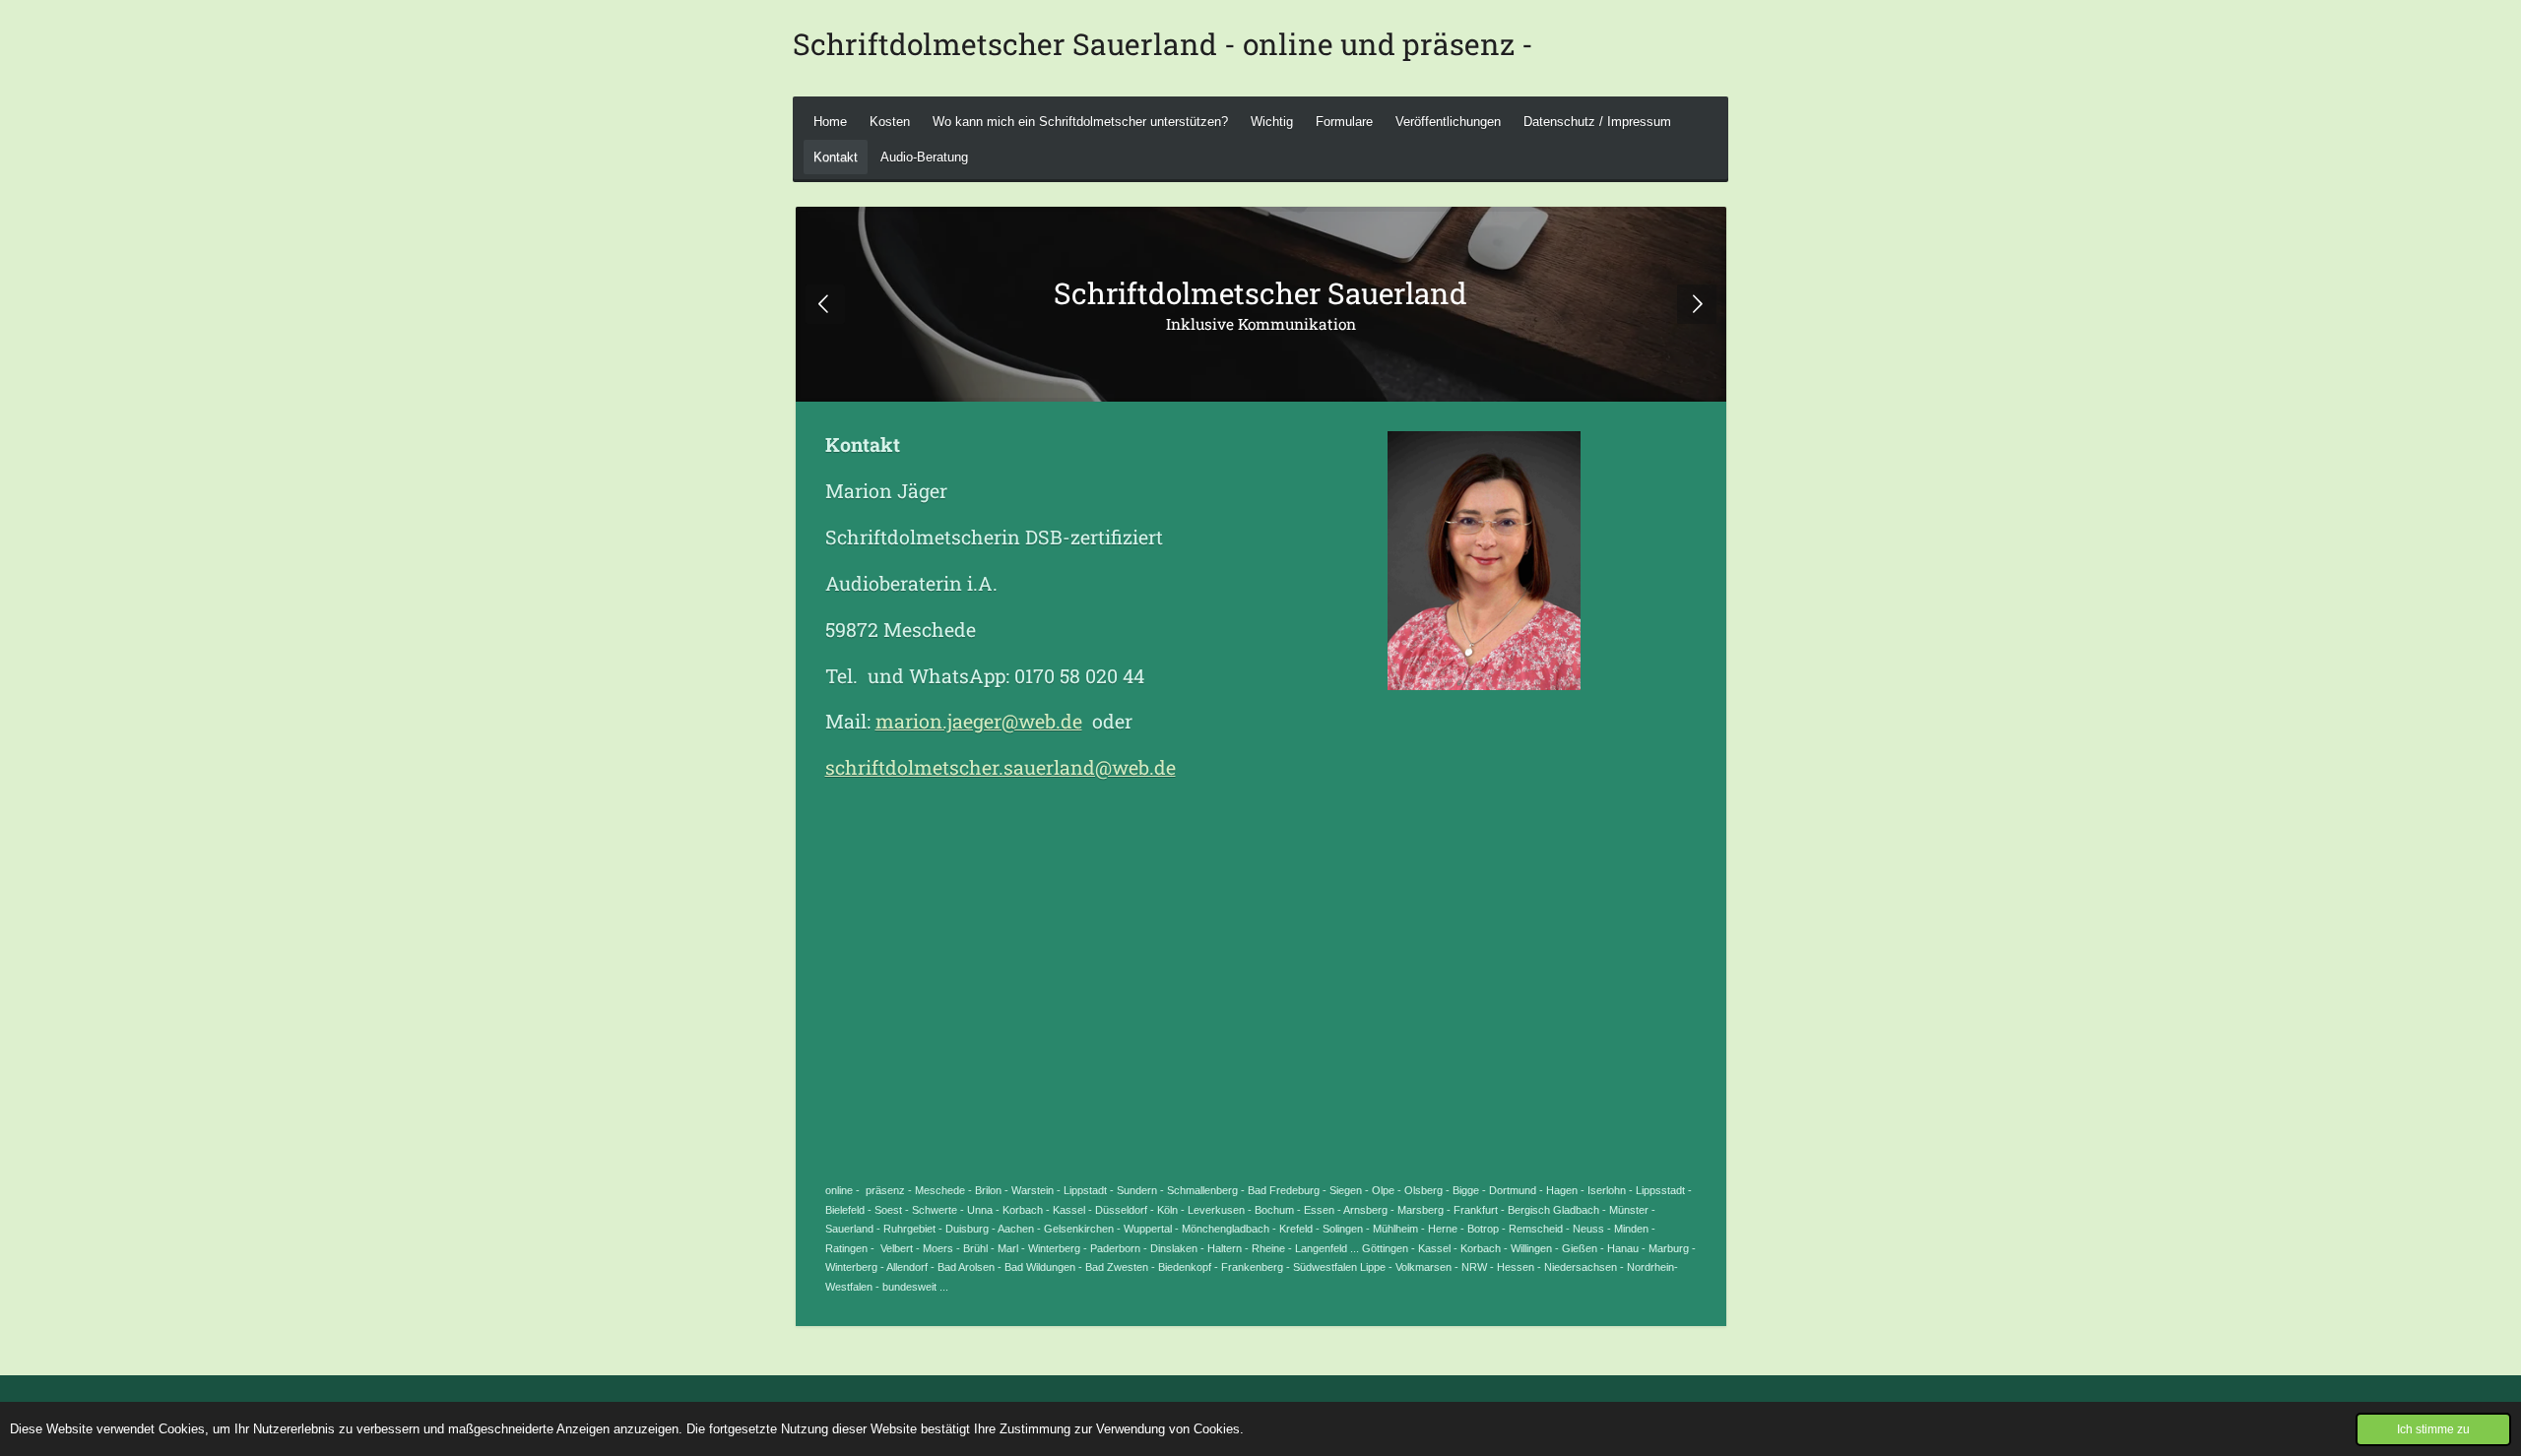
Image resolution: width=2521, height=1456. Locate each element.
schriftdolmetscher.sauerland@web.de (1001, 767)
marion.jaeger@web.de (979, 721)
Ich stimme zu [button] (2433, 1429)
